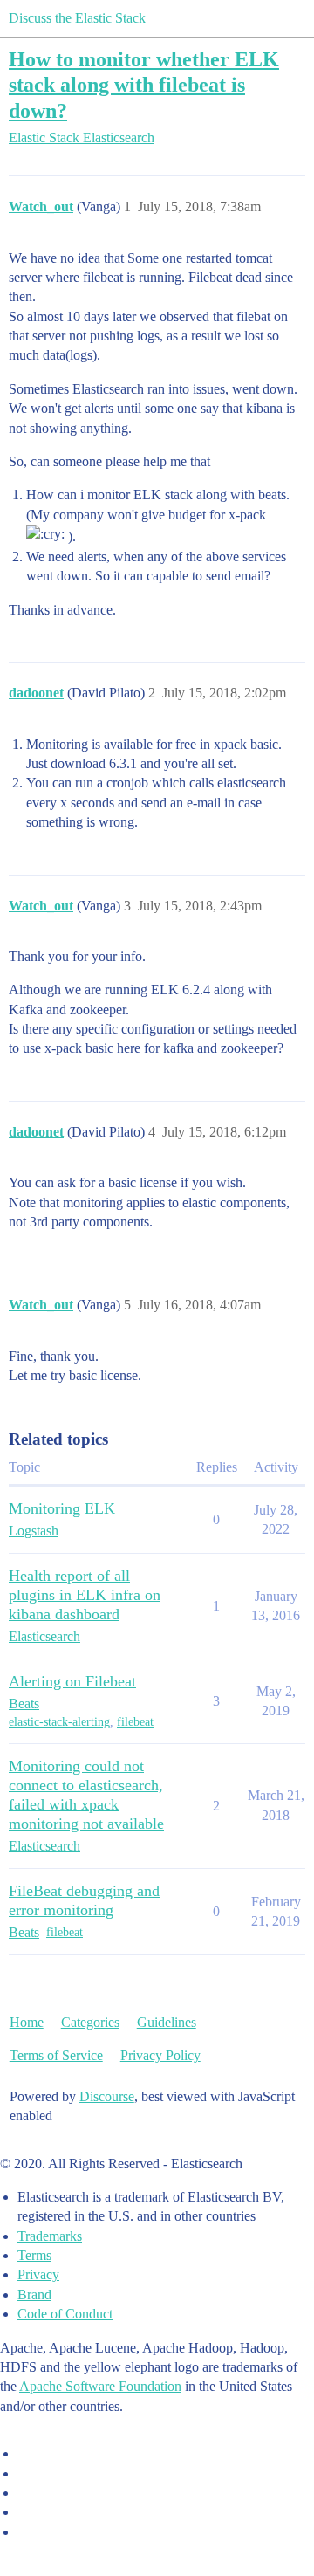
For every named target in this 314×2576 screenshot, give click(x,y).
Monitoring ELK (62, 1508)
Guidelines (167, 2022)
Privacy (38, 2274)
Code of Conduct (65, 2314)
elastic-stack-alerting (59, 1722)
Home (27, 2022)
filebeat (135, 1722)
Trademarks (50, 2236)
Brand (34, 2294)
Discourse (107, 2096)
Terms (34, 2255)
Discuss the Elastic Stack (77, 18)
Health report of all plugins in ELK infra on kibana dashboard (85, 1595)
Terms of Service (56, 2055)
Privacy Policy (160, 2055)
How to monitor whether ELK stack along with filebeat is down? (144, 84)
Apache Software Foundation (100, 2386)
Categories (90, 2022)
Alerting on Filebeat (72, 1681)
